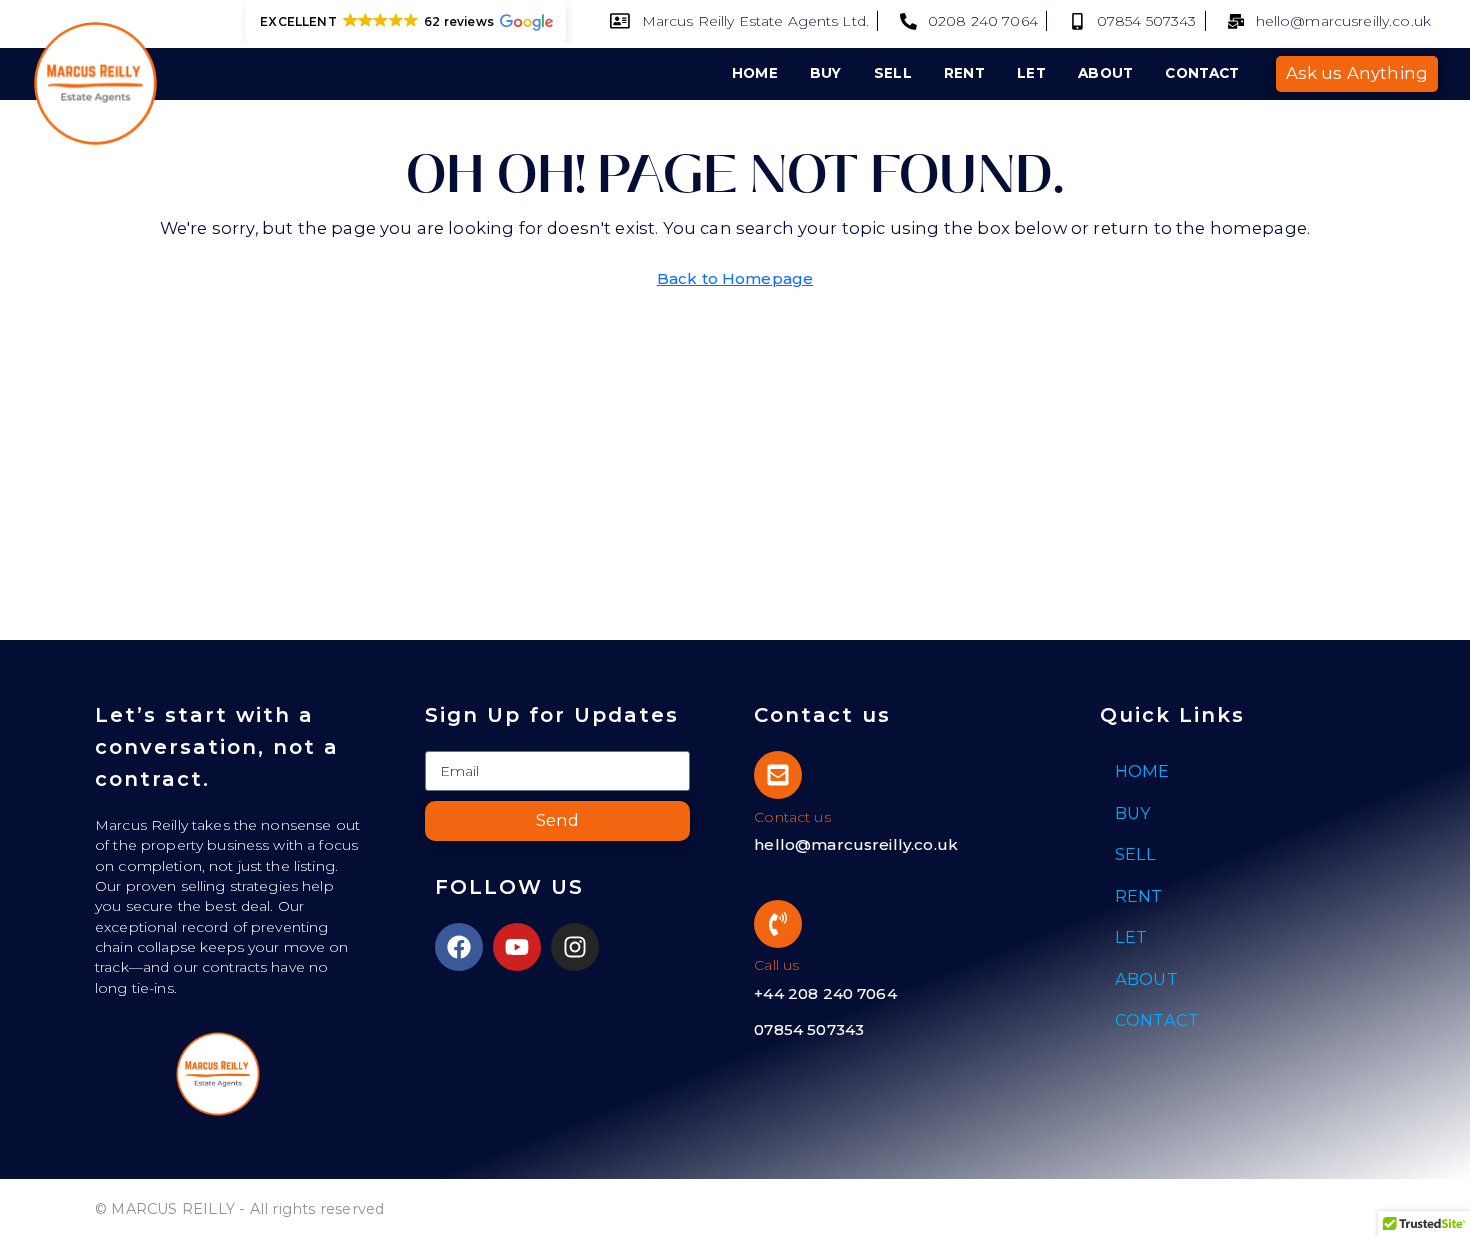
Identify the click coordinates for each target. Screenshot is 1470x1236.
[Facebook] (459, 947)
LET (1031, 73)
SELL (893, 73)
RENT (964, 73)
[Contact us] (778, 775)
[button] (405, 21)
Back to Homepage (735, 278)
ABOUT (1105, 73)
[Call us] (778, 924)
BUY (825, 73)
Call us (776, 965)
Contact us (792, 817)
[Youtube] (517, 947)
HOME (755, 73)
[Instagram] (575, 947)
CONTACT (1202, 73)
